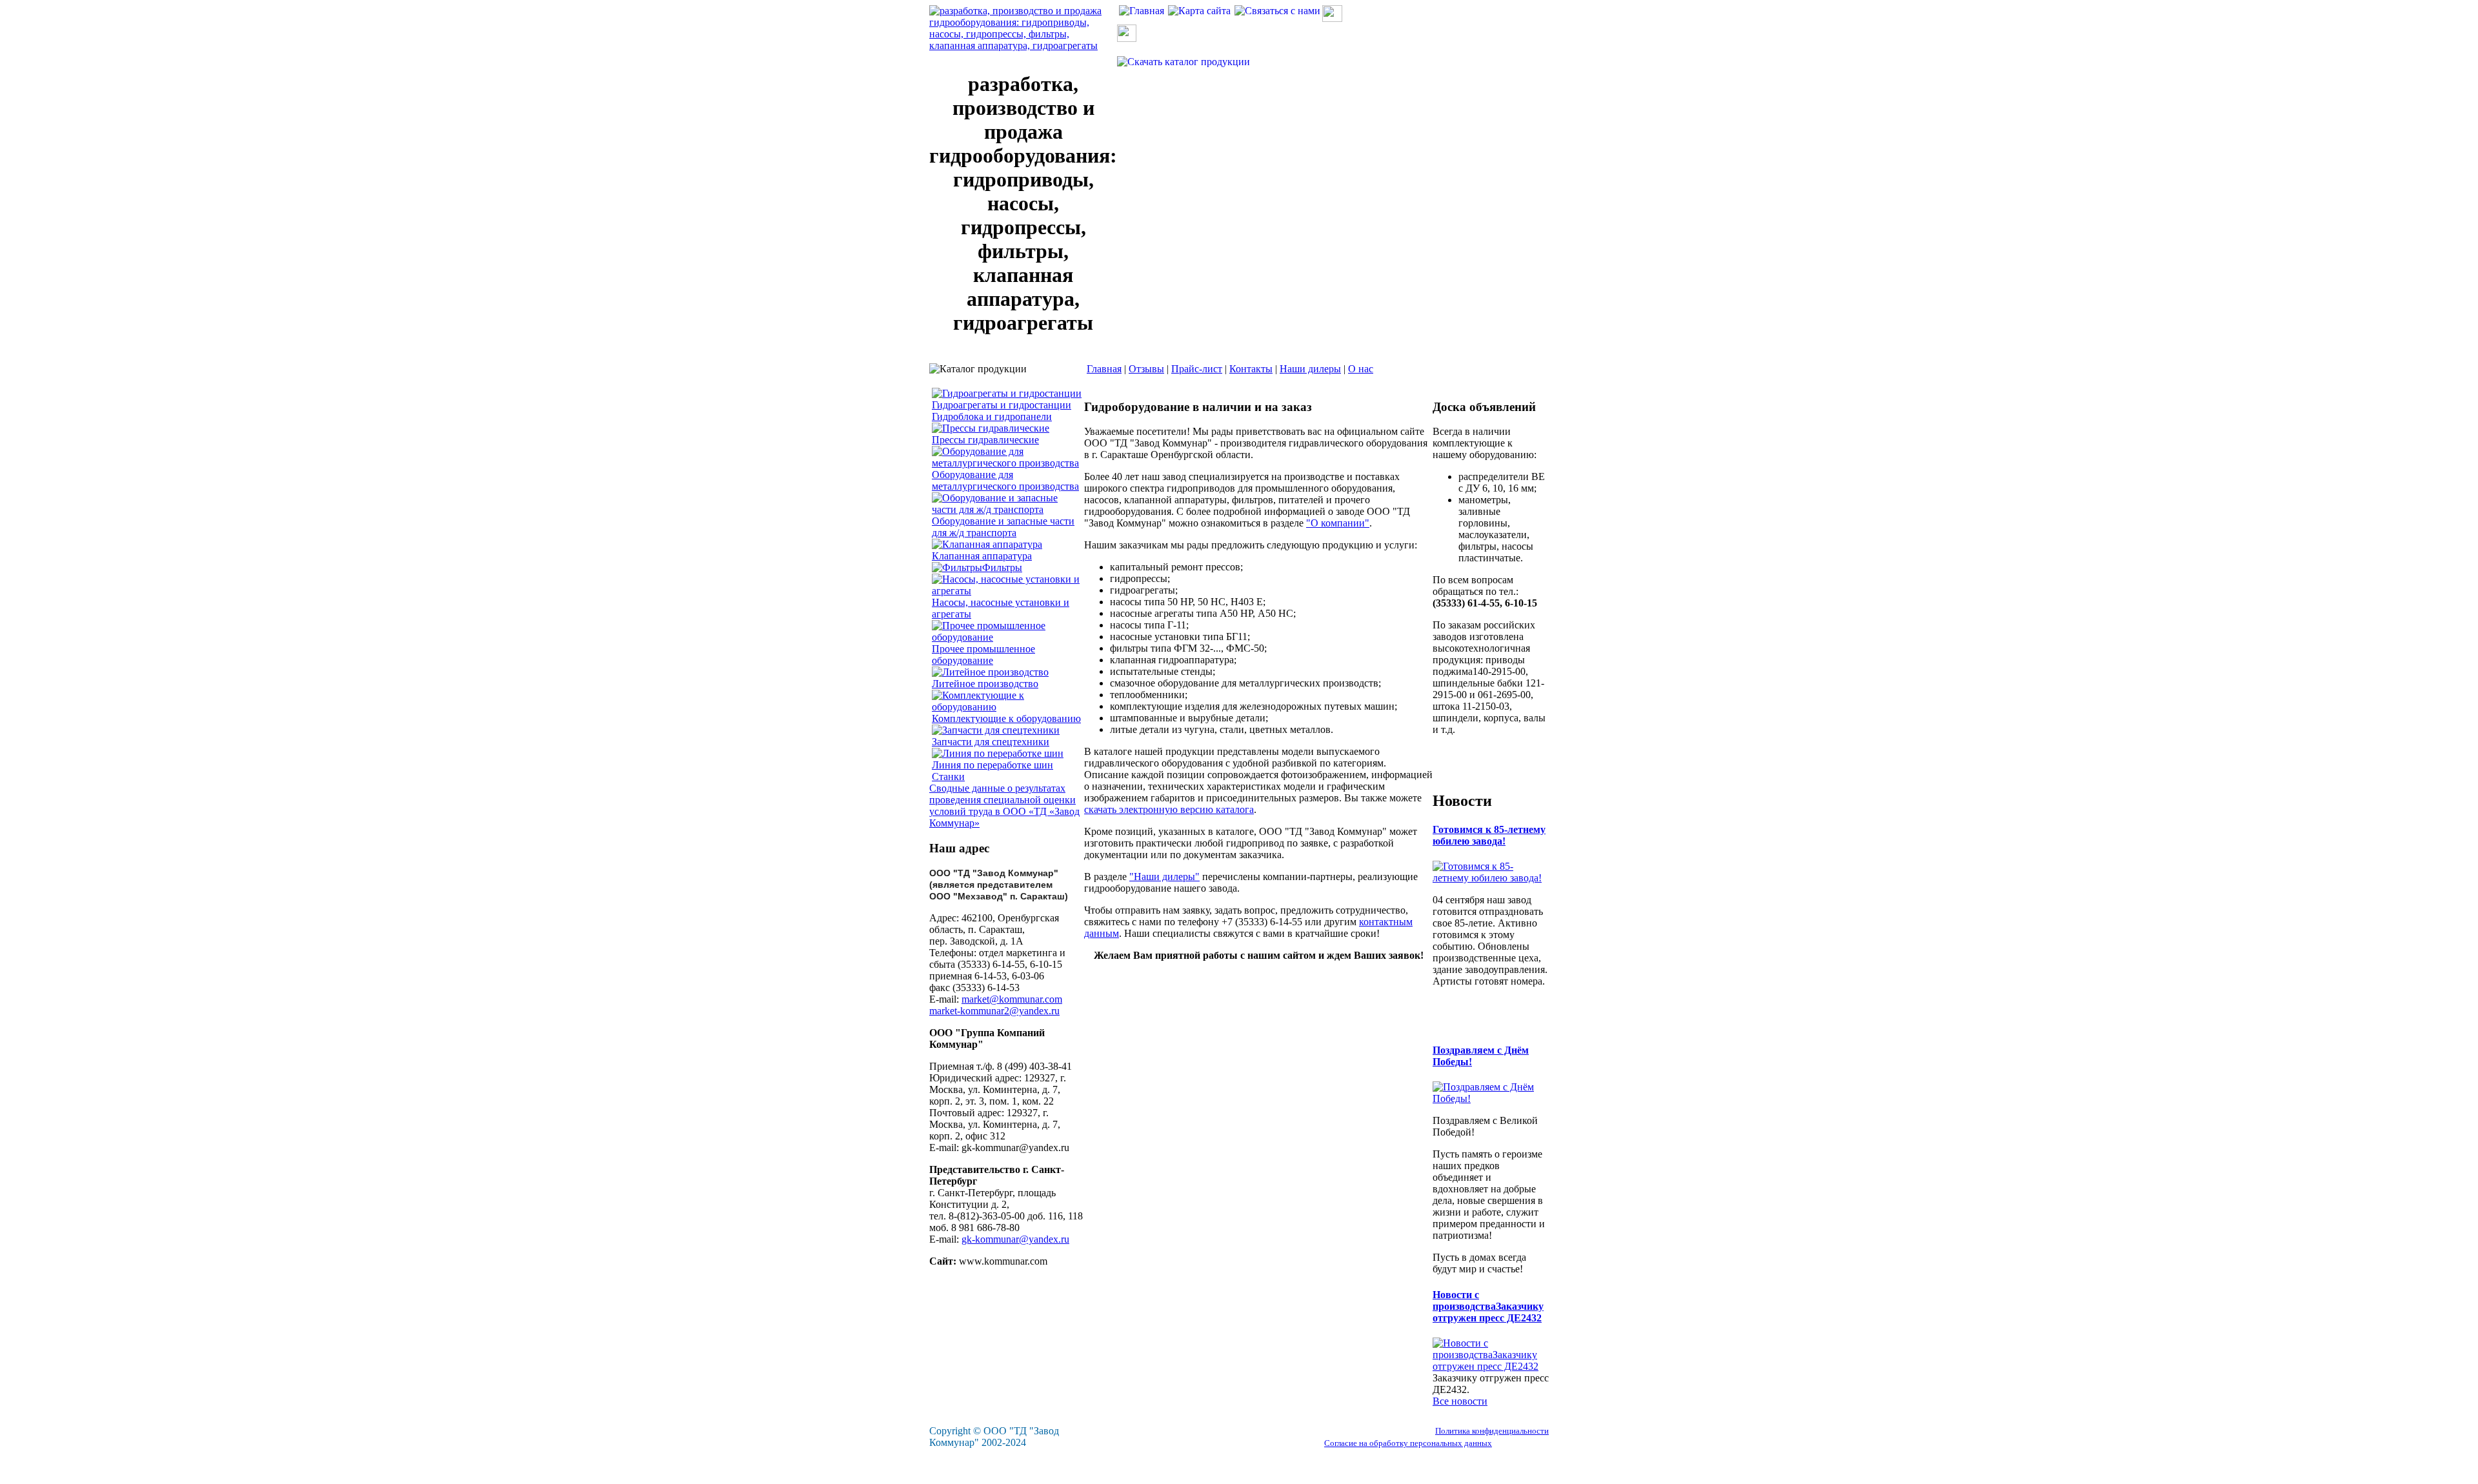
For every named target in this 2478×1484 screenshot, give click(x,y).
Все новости (1460, 1401)
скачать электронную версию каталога (1169, 809)
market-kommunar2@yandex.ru (994, 1011)
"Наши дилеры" (1164, 877)
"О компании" (1338, 523)
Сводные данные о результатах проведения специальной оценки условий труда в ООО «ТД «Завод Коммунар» (1004, 806)
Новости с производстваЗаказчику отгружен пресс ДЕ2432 (1488, 1306)
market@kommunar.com (1012, 999)
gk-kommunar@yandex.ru (1015, 1239)
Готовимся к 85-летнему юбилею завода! (1489, 835)
